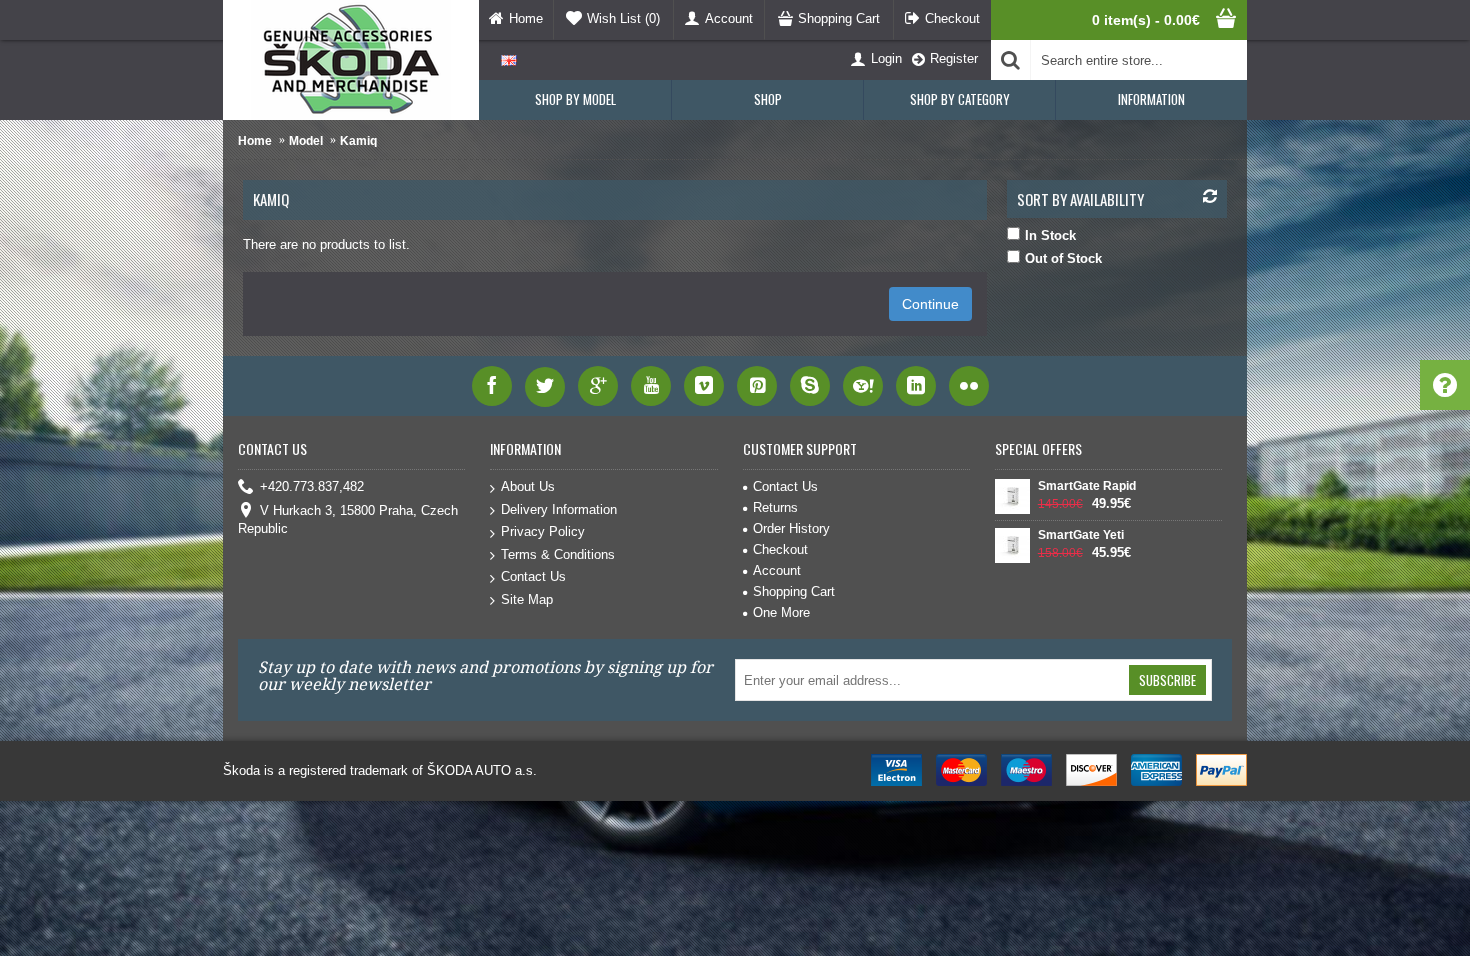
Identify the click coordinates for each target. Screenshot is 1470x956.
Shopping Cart (794, 591)
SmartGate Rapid (1087, 486)
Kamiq (358, 141)
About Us (528, 486)
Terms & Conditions (558, 554)
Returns (775, 507)
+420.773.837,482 (312, 486)
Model (306, 141)
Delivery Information (559, 509)
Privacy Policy (543, 531)
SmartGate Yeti (1081, 535)
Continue (930, 304)
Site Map (527, 599)
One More (781, 612)
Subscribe (1167, 680)
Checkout (780, 549)
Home (255, 141)
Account (777, 570)
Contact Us (533, 576)
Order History (791, 528)
